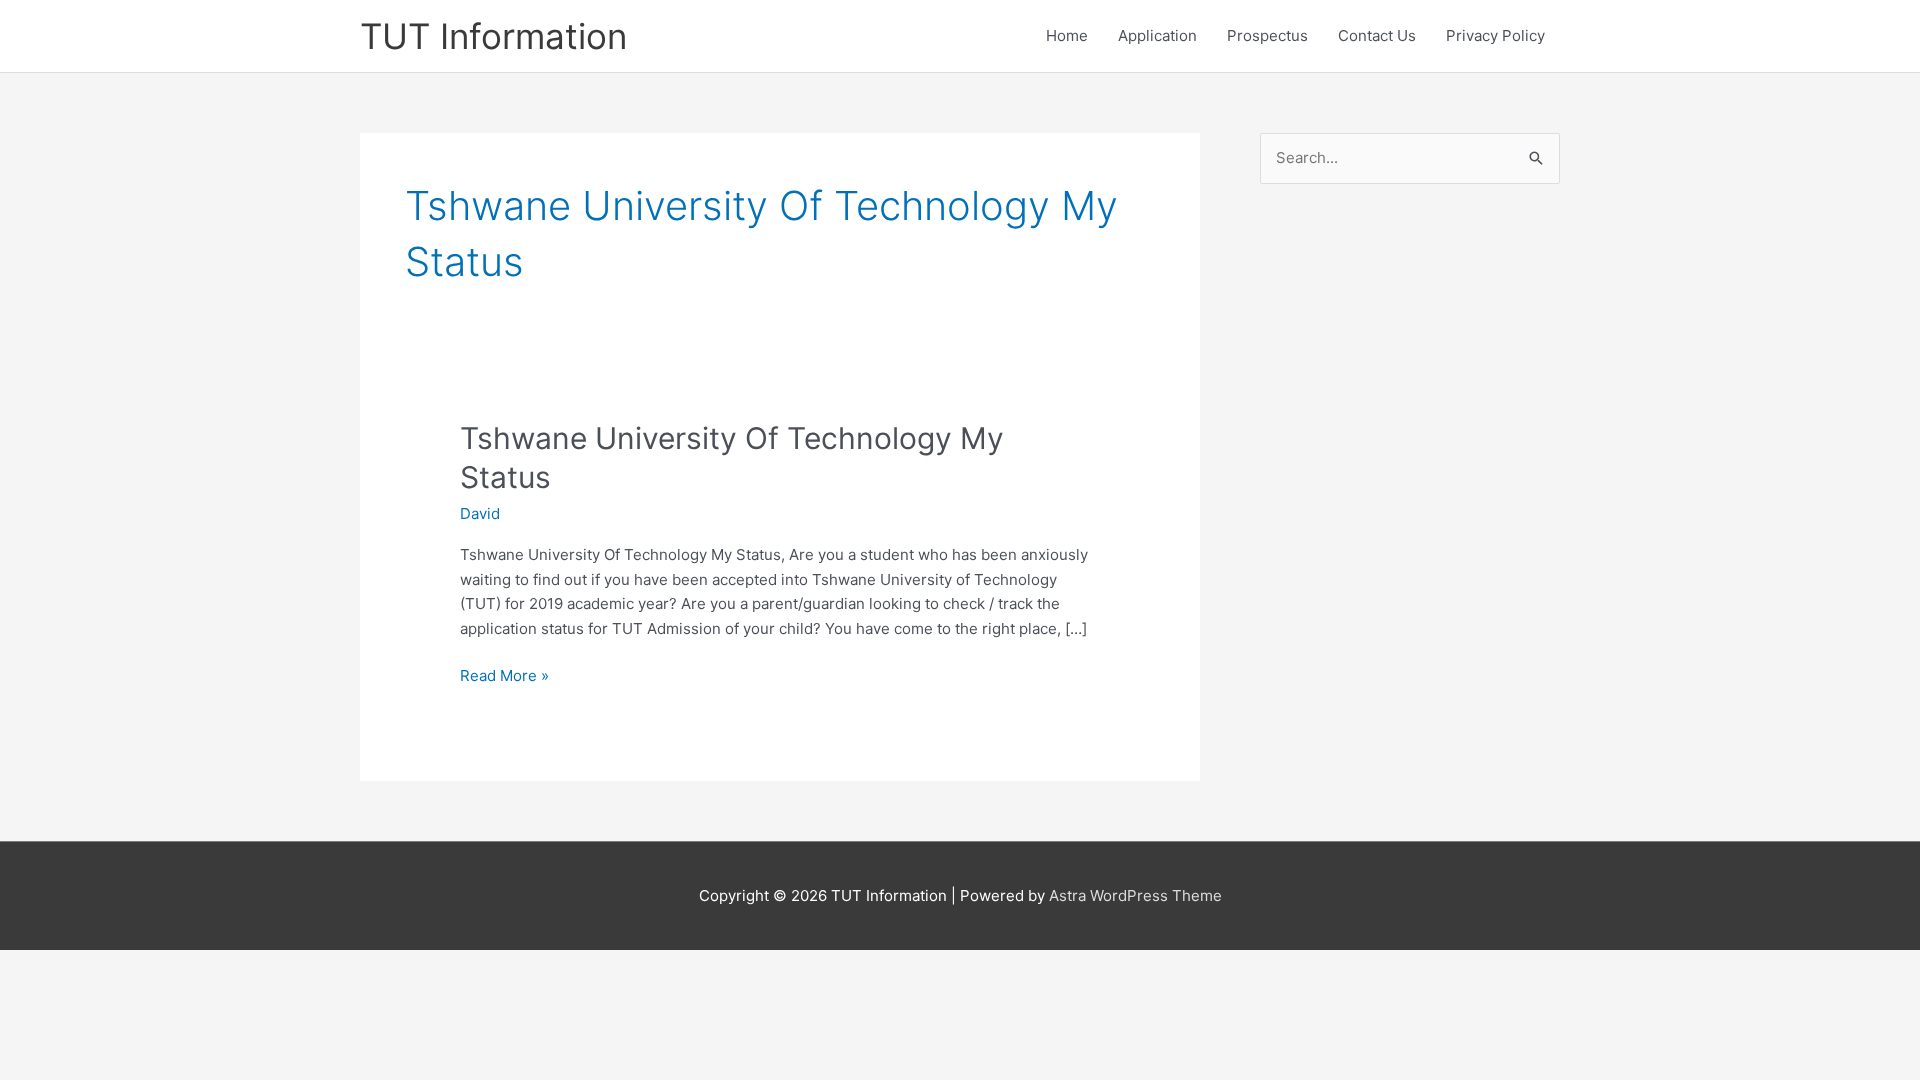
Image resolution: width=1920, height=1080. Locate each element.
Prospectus (1267, 35)
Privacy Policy (1495, 35)
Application (1157, 35)
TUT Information (493, 36)
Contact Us (1377, 35)
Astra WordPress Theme (1135, 895)
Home (1067, 35)
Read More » (504, 677)
